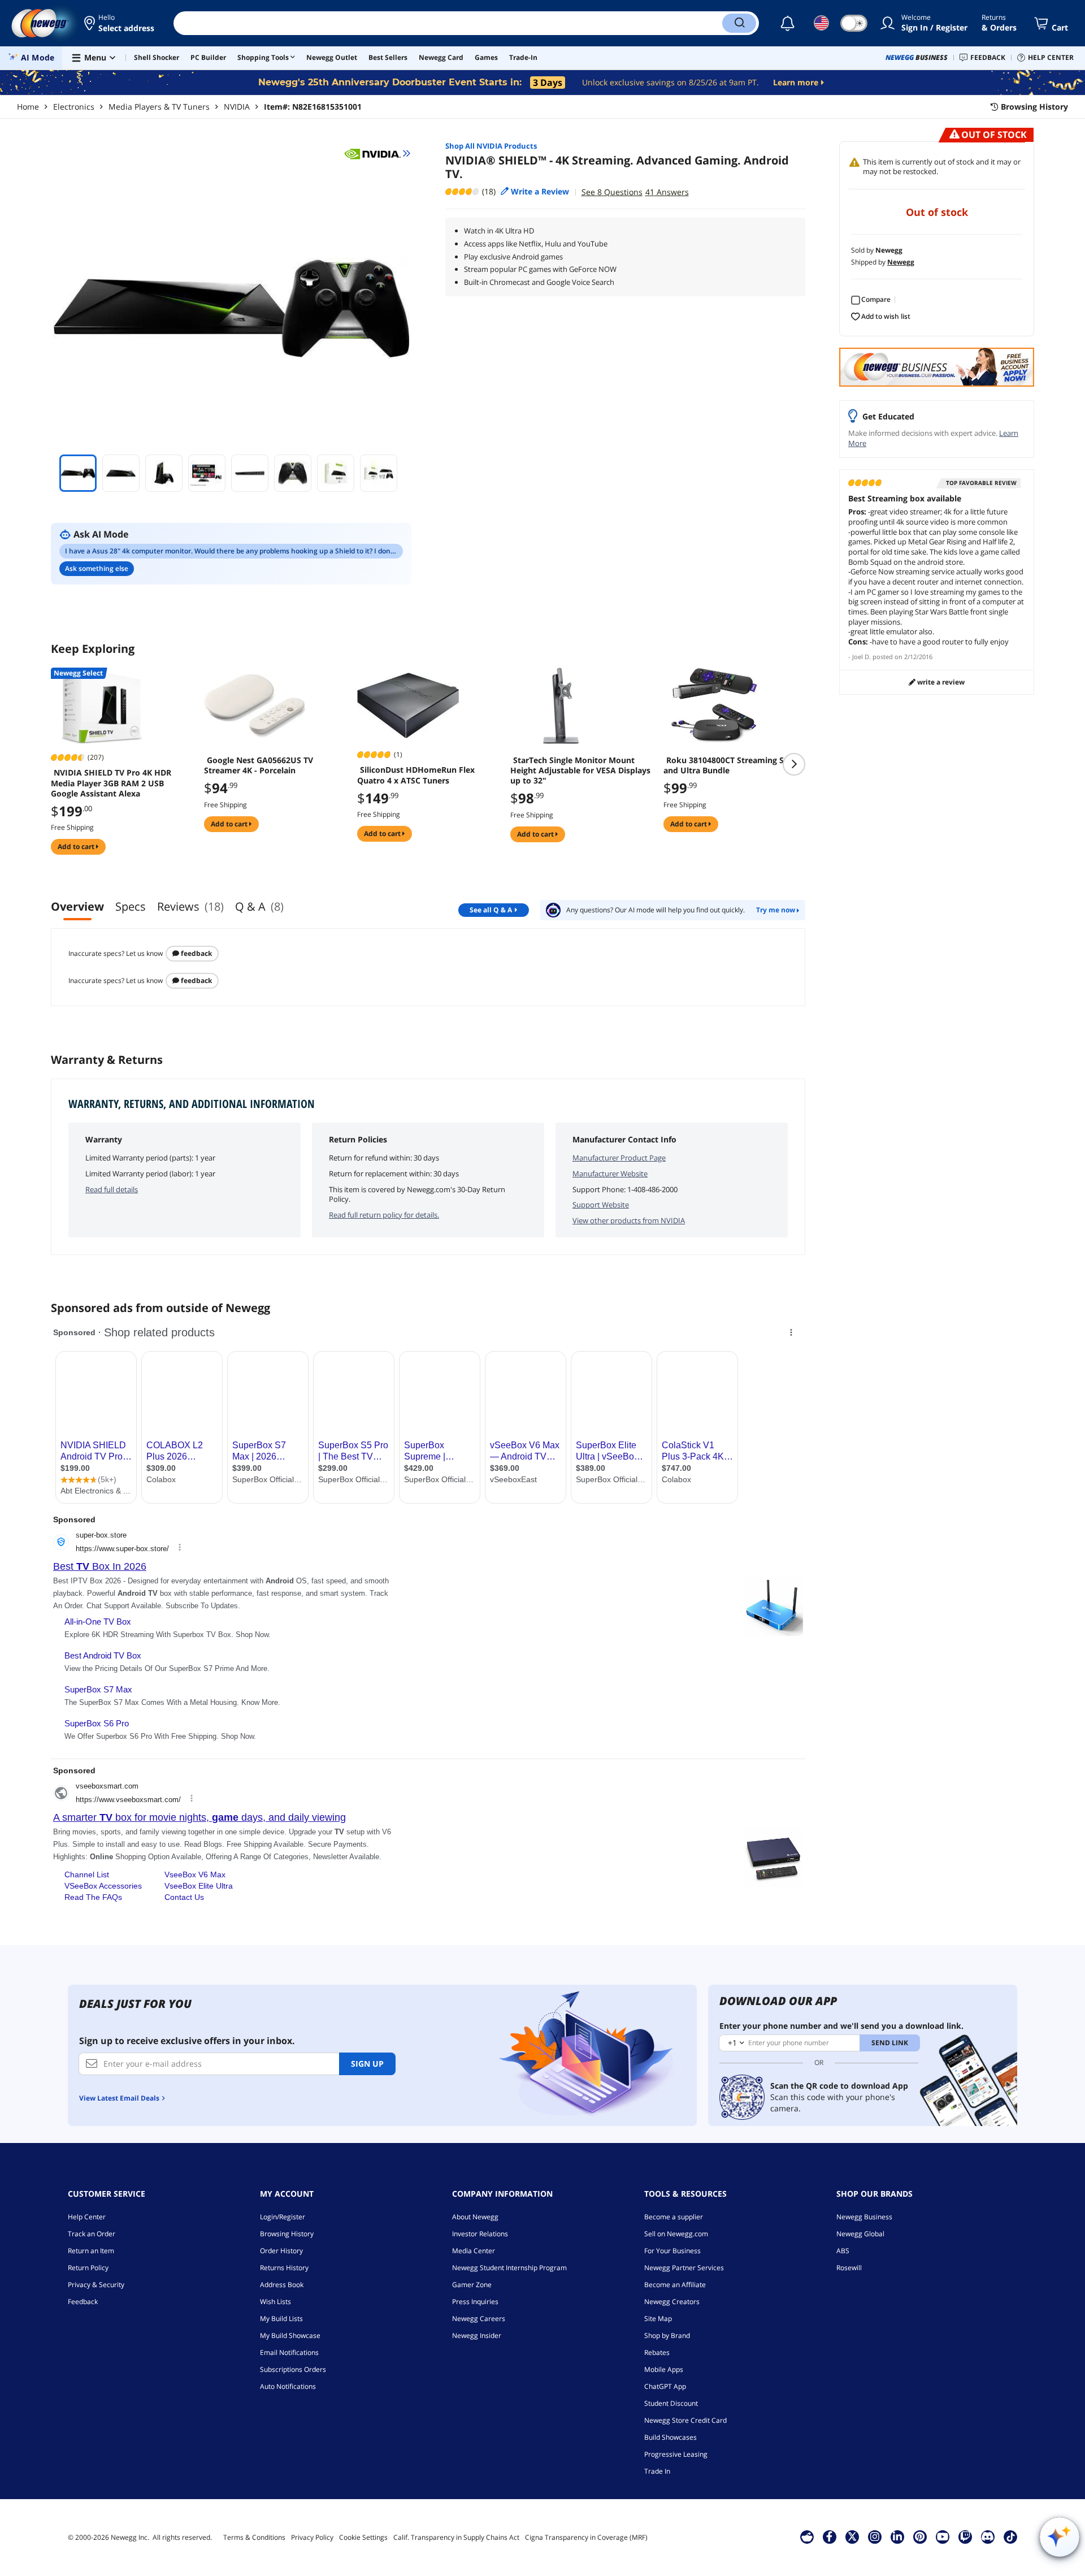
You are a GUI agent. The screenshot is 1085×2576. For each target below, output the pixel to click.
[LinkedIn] (897, 2536)
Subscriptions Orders (293, 2369)
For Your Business (672, 2251)
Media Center (474, 2251)
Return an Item (91, 2251)
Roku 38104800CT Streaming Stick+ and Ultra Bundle (733, 765)
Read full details (112, 1189)
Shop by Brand (667, 2335)
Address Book (282, 2285)
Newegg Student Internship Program (509, 2268)
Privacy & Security (96, 2285)
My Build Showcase (290, 2335)
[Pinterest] (920, 2536)
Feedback (196, 953)
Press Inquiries (475, 2302)
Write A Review (940, 682)
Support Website (601, 1205)
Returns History (284, 2268)
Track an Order (92, 2234)
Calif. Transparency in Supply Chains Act (456, 2537)
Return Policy (88, 2268)
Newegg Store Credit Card (685, 2420)
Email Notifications (289, 2352)
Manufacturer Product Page (619, 1158)
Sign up (367, 2064)
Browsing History (287, 2234)
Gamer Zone (472, 2285)
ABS (843, 2251)
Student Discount (671, 2403)
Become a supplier (674, 2217)
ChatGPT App (665, 2386)
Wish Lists (275, 2302)
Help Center (87, 2217)
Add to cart (77, 847)
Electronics (74, 107)
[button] (120, 23)
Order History (281, 2251)
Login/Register (283, 2217)
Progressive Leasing (676, 2454)
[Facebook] (829, 2536)
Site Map (658, 2319)
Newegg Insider (477, 2335)
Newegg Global (860, 2234)
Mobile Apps (664, 2369)
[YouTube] (943, 2536)
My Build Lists (281, 2319)
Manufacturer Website (610, 1174)
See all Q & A (491, 910)
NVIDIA (237, 107)
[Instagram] (875, 2536)
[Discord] (988, 2536)
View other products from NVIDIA (629, 1220)
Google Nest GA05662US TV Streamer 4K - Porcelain (259, 765)
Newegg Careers (479, 2319)
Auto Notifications (288, 2386)
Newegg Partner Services (684, 2268)
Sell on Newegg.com (676, 2234)
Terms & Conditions (254, 2537)
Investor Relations (480, 2234)
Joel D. (862, 657)
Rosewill (849, 2268)
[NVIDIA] (377, 153)
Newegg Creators (672, 2302)
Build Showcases (670, 2437)
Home (28, 107)
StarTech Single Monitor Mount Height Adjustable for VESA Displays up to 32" (580, 770)
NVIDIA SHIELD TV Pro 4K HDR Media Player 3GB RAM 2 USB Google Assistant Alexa (111, 783)
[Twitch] (965, 2536)
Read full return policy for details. (384, 1215)
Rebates (657, 2352)
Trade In (657, 2471)
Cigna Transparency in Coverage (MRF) (586, 2537)
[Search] (739, 23)
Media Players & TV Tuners (159, 107)
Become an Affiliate (675, 2285)
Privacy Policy (312, 2537)
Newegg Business (864, 2217)
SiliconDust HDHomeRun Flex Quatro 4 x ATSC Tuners (416, 775)
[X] (852, 2536)
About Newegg (475, 2217)
